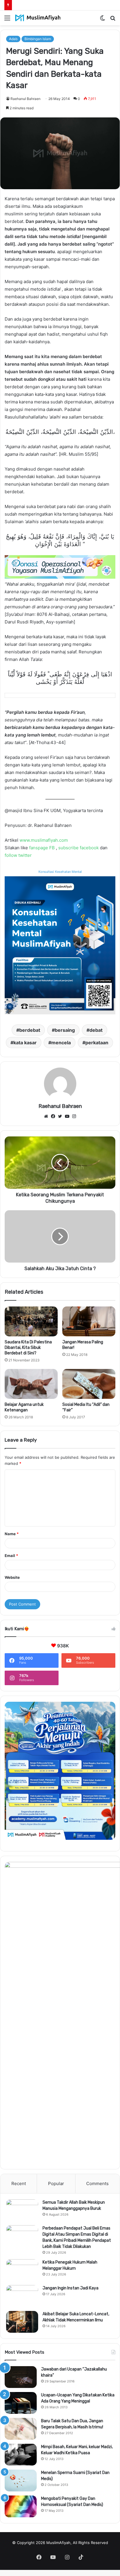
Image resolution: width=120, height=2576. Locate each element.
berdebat (30, 1030)
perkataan (97, 1043)
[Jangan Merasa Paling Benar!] (89, 1321)
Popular (56, 2183)
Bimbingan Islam (38, 39)
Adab (13, 39)
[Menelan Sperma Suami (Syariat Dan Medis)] (21, 2481)
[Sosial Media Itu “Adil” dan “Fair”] (89, 1384)
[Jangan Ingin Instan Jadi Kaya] (22, 2296)
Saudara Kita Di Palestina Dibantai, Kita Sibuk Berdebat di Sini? (28, 1348)
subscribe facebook (78, 848)
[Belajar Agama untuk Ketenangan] (31, 1384)
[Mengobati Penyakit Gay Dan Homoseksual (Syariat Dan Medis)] (21, 2506)
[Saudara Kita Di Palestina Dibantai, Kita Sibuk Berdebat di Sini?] (31, 1321)
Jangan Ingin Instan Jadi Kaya (70, 2288)
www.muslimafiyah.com (44, 840)
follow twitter (18, 855)
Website (12, 1577)
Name (12, 1534)
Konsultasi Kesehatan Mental (60, 872)
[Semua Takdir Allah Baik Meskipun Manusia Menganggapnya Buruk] (22, 2210)
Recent (19, 2183)
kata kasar (25, 1043)
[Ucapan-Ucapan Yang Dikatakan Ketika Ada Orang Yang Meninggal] (21, 2403)
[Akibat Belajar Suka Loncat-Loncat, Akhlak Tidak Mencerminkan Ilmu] (22, 2322)
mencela (61, 1043)
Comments (97, 2183)
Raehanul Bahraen (25, 99)
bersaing (65, 1030)
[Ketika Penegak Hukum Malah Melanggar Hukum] (22, 2270)
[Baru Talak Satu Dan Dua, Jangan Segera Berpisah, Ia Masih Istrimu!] (21, 2429)
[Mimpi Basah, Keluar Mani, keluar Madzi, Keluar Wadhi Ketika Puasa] (21, 2455)
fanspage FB (42, 848)
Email (11, 1556)
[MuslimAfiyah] (38, 18)
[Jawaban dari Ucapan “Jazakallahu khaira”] (21, 2377)
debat (96, 1030)
